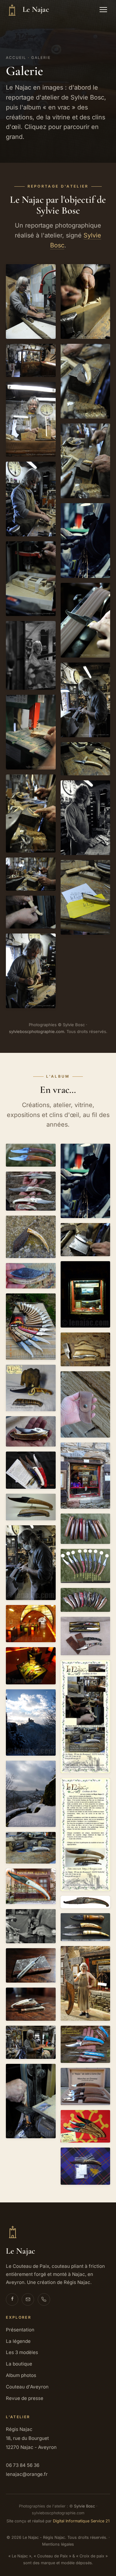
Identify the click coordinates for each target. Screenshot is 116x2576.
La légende (18, 2341)
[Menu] (103, 10)
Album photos (21, 2375)
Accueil (16, 58)
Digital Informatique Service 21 (81, 2521)
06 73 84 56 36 (23, 2465)
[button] (31, 301)
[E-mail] (28, 2299)
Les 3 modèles (22, 2352)
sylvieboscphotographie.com (37, 1031)
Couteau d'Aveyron (27, 2387)
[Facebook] (12, 2299)
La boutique (19, 2364)
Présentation (20, 2330)
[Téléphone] (44, 2299)
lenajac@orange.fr (27, 2474)
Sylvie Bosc (84, 2506)
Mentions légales (58, 2544)
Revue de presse (25, 2398)
